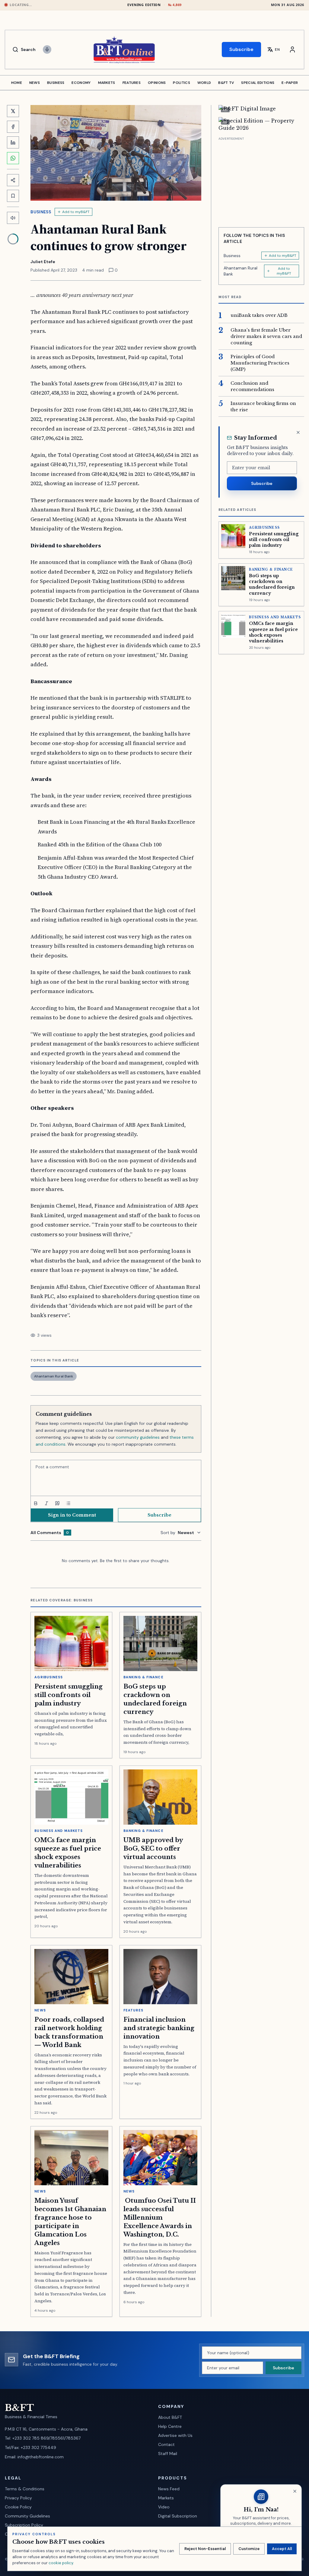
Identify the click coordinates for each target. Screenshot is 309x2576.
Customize (249, 2549)
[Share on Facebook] (13, 127)
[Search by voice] (47, 49)
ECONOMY (81, 83)
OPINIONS (157, 83)
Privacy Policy (18, 2498)
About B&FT (170, 2417)
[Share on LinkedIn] (13, 142)
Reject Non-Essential (205, 2549)
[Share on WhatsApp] (13, 158)
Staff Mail (168, 2453)
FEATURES (132, 83)
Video (164, 2507)
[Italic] (46, 1503)
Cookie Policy (18, 2507)
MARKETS (107, 83)
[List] (68, 1503)
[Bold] (36, 1503)
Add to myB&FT (76, 212)
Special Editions (258, 83)
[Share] (13, 180)
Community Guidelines (27, 2516)
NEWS (35, 83)
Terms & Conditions (25, 2489)
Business (41, 212)
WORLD (204, 83)
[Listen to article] (13, 218)
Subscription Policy (24, 2525)
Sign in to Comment (72, 1515)
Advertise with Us (175, 2435)
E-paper (290, 83)
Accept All (282, 2549)
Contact (166, 2444)
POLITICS (181, 83)
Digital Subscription (178, 2516)
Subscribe (241, 49)
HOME (17, 83)
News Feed (169, 2489)
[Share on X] (13, 111)
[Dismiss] (298, 432)
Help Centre (170, 2426)
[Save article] (13, 196)
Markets (166, 2498)
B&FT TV (226, 83)
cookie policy (61, 2563)
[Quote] (57, 1503)
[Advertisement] (261, 180)
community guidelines (138, 1437)
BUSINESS (56, 83)
